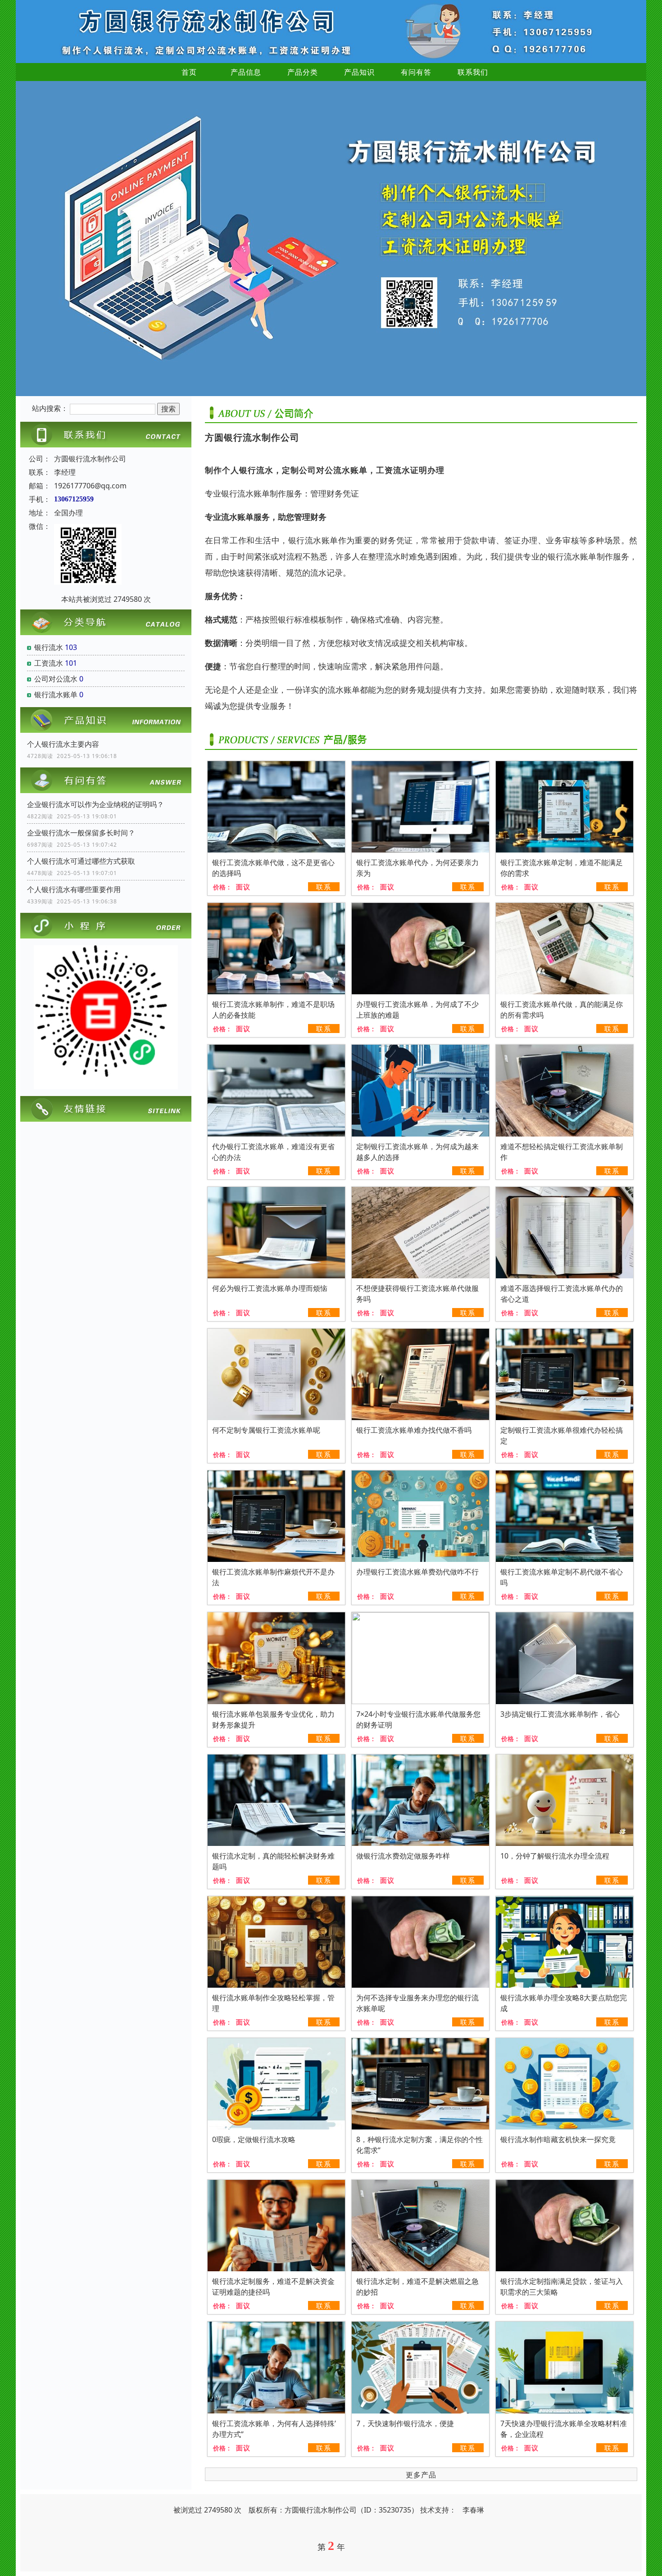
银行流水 (49, 647)
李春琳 (473, 2510)
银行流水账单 (56, 695)
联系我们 (473, 72)
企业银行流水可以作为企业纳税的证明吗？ (95, 804)
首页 (189, 72)
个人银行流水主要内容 (63, 744)
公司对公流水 (56, 679)
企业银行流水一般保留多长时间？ (81, 833)
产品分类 (303, 72)
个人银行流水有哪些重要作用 (74, 889)
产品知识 (359, 72)
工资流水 (49, 663)
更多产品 (421, 2475)
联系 (324, 887)
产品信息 (246, 72)
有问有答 (416, 72)
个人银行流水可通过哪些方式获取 (81, 861)
